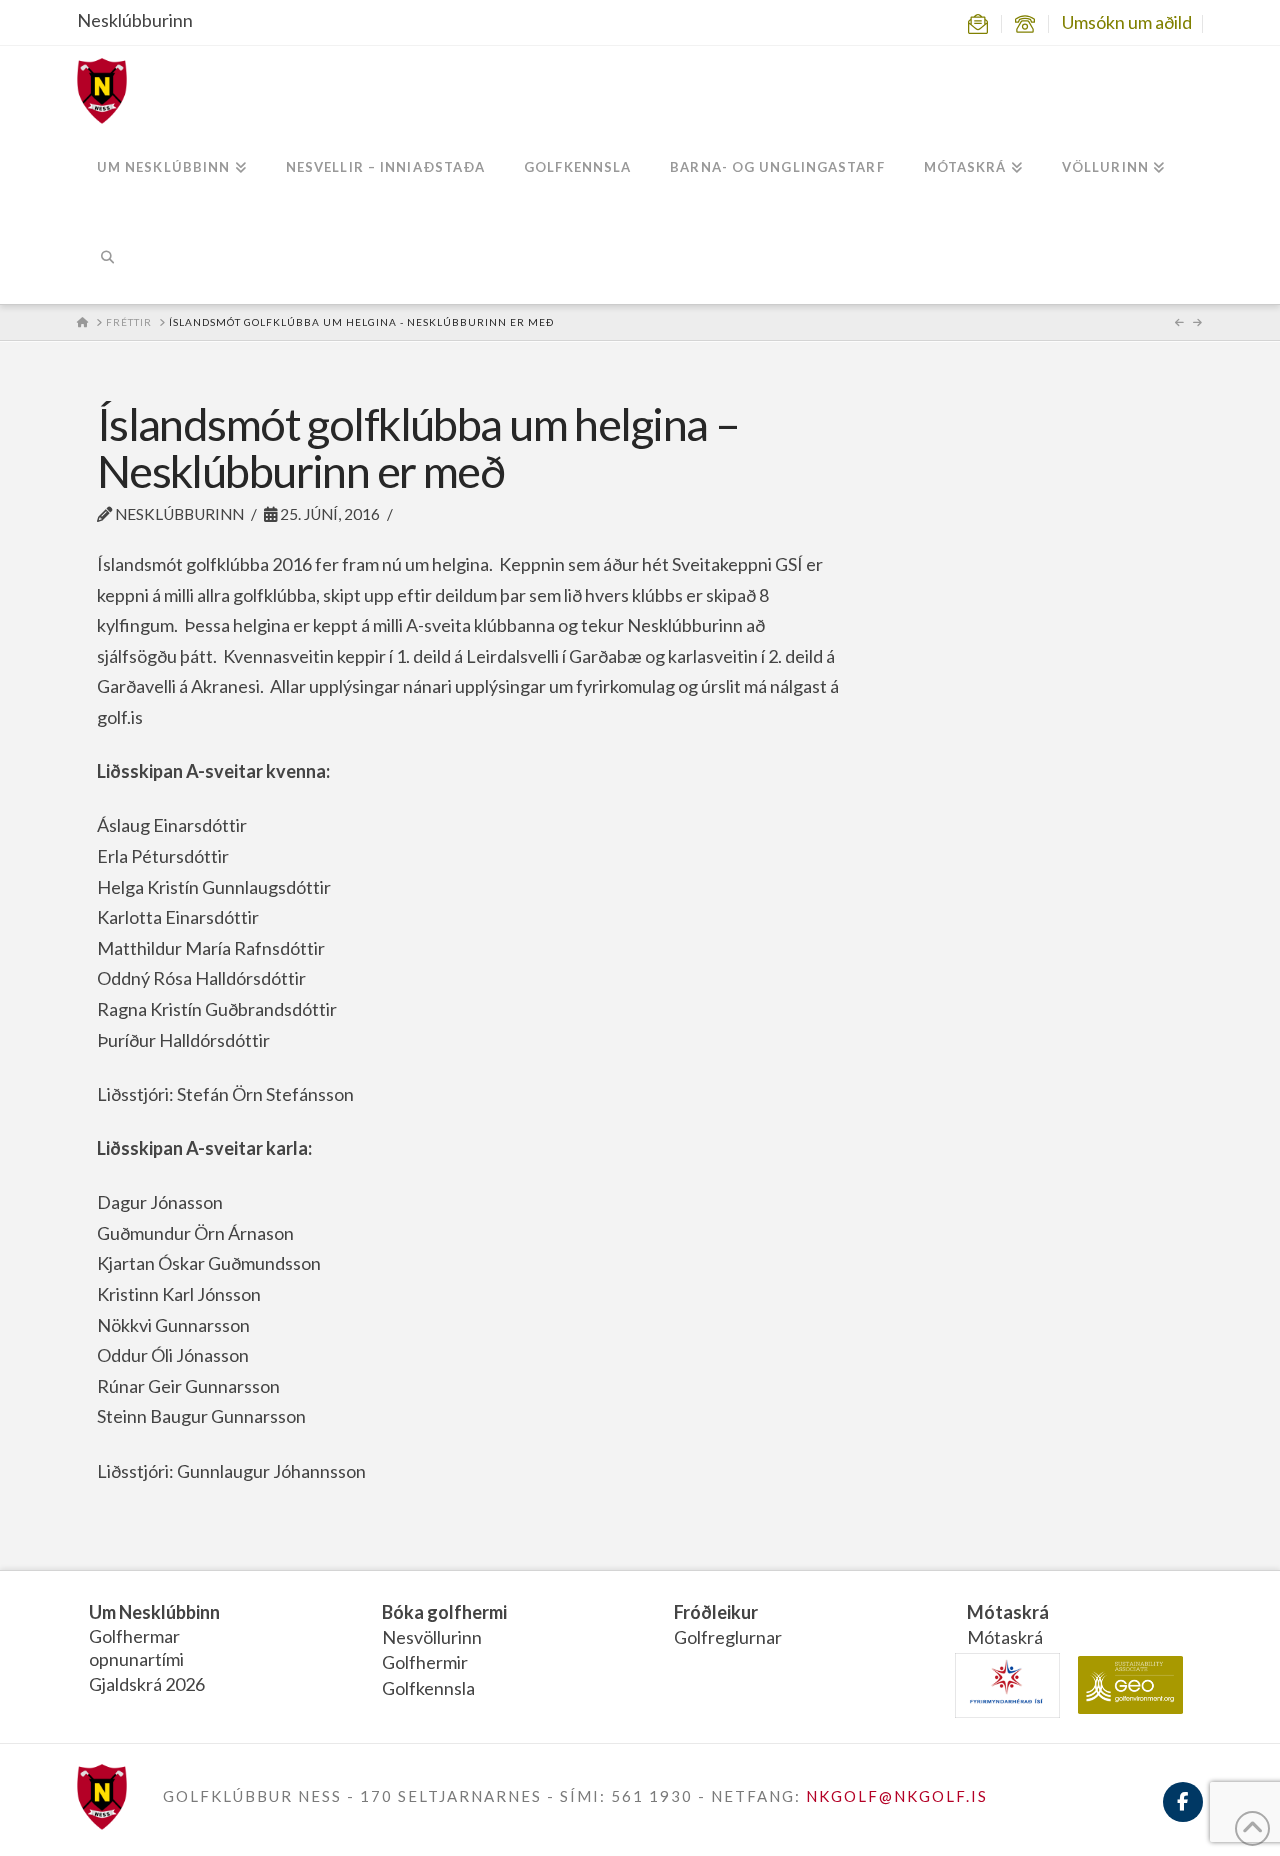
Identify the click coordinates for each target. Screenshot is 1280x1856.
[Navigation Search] (107, 259)
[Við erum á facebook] (1183, 1813)
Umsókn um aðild (1127, 22)
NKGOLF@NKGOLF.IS (897, 1796)
